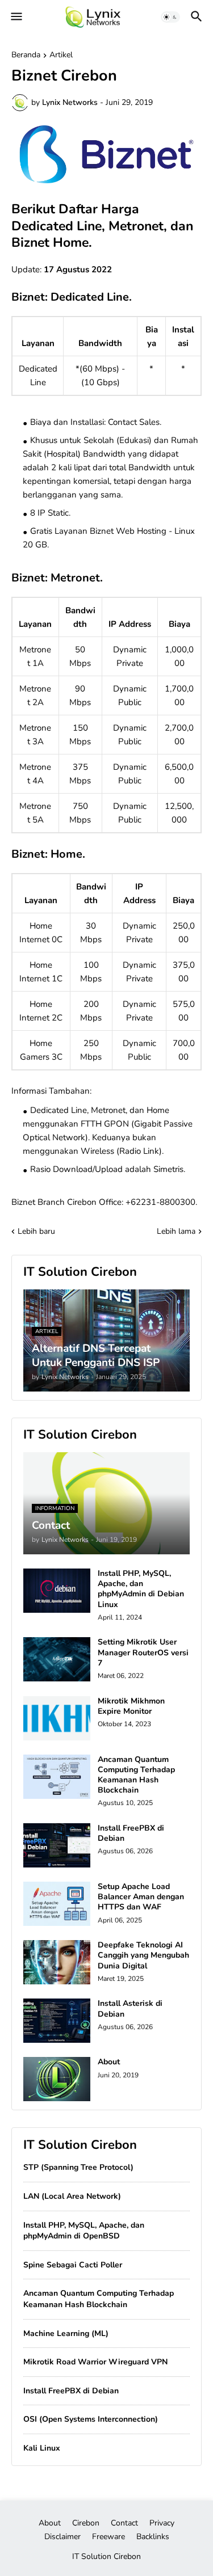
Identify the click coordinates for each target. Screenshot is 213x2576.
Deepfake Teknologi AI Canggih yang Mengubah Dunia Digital (143, 1955)
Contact (124, 2523)
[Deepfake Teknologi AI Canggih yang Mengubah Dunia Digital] (57, 1962)
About (109, 2062)
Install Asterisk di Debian (130, 2009)
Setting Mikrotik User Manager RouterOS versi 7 (143, 1652)
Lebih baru (36, 1231)
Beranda (26, 56)
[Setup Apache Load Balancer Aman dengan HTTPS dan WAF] (57, 1904)
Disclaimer (62, 2537)
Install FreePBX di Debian (131, 1833)
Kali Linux (42, 2448)
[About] (57, 2079)
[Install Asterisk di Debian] (57, 2021)
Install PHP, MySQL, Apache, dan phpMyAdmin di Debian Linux (141, 1589)
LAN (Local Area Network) (72, 2196)
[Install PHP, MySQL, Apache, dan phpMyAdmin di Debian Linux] (57, 1591)
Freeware (108, 2537)
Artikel (61, 56)
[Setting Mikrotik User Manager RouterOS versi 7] (57, 1659)
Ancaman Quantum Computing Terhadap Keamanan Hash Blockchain (136, 1775)
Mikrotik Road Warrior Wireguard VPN (95, 2362)
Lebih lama (176, 1231)
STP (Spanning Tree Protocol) (78, 2167)
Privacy (162, 2523)
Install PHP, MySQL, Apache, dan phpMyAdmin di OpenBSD (84, 2231)
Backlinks (153, 2537)
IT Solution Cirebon (106, 2556)
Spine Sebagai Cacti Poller (73, 2265)
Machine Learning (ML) (66, 2333)
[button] (16, 17)
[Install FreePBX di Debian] (57, 1845)
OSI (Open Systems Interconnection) (91, 2419)
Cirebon (86, 2523)
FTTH (91, 1124)
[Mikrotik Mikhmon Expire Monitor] (57, 1718)
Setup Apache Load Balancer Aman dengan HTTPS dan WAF (141, 1897)
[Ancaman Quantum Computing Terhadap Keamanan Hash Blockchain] (57, 1777)
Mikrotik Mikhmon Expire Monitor (131, 1706)
